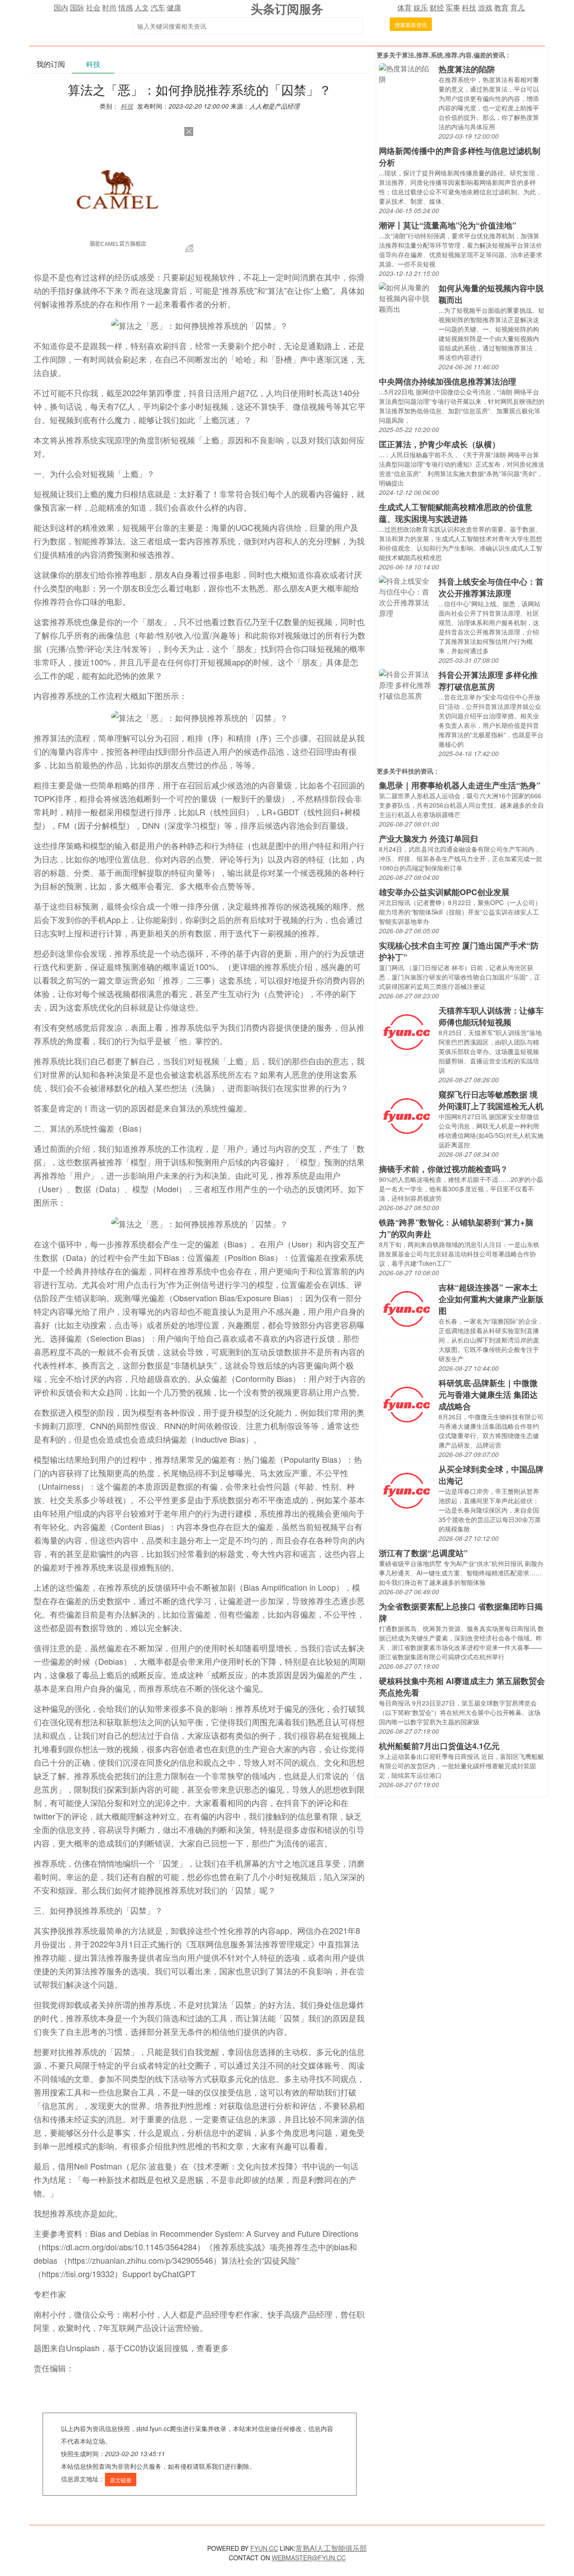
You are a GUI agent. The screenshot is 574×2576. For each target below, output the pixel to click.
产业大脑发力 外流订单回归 (428, 839)
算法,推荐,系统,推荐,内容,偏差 (444, 55)
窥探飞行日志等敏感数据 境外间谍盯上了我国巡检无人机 (491, 1100)
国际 (77, 7)
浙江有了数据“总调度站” (423, 1553)
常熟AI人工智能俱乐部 (331, 2548)
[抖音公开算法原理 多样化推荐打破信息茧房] (407, 684)
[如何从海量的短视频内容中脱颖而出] (407, 297)
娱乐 (421, 7)
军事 (453, 7)
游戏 (485, 7)
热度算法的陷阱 (467, 69)
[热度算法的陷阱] (407, 73)
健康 (174, 7)
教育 (501, 7)
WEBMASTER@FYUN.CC (309, 2558)
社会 (93, 7)
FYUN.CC (264, 2548)
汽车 (158, 7)
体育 (404, 7)
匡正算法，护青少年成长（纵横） (439, 444)
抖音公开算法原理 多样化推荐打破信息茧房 (488, 681)
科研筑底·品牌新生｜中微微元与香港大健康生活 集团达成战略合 (488, 1395)
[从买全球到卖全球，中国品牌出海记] (407, 1490)
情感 (126, 7)
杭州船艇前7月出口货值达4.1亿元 (439, 1746)
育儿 (517, 7)
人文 (142, 7)
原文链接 (121, 2480)
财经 (437, 7)
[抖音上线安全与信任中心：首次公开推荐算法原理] (407, 596)
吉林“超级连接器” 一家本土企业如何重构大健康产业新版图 (491, 1299)
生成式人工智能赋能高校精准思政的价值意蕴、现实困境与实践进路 (456, 513)
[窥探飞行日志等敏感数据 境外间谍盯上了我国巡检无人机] (407, 1115)
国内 (61, 7)
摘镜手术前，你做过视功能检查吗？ (444, 1169)
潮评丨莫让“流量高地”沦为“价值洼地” (448, 225)
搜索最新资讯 (411, 24)
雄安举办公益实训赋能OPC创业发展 (444, 892)
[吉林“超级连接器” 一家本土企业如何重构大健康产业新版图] (407, 1308)
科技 (469, 7)
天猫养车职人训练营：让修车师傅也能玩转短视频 (491, 1016)
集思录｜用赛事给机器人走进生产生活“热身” (460, 785)
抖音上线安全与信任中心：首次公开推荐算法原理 (491, 587)
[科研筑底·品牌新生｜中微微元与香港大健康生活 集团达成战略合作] (407, 1404)
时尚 (109, 7)
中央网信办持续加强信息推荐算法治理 (448, 381)
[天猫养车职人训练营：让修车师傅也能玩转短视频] (407, 1031)
